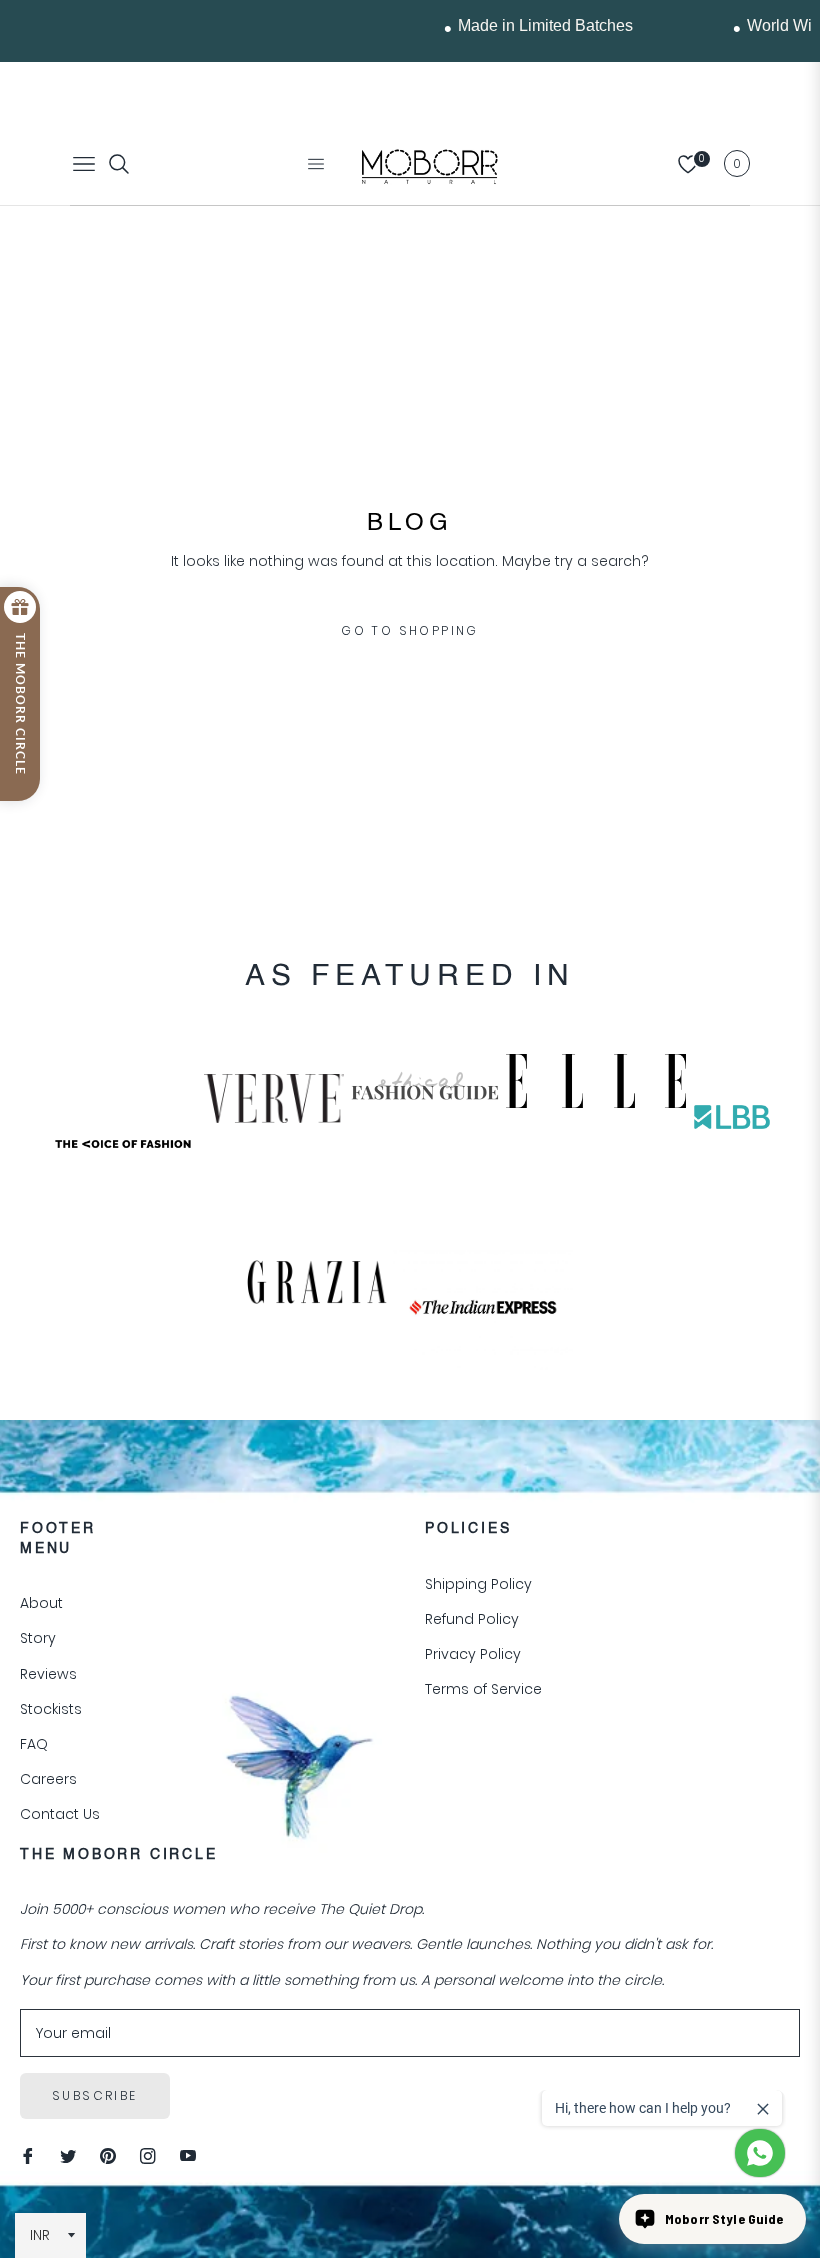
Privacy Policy (473, 1654)
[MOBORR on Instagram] (148, 2155)
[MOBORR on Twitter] (68, 2155)
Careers (48, 1779)
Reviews (48, 1674)
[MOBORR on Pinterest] (108, 2155)
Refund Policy (472, 1619)
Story (38, 1638)
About (41, 1603)
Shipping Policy (478, 1584)
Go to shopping (410, 630)
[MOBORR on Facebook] (28, 2155)
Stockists (51, 1709)
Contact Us (60, 1814)
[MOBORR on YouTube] (188, 2155)
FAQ (34, 1744)
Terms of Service (483, 1689)
